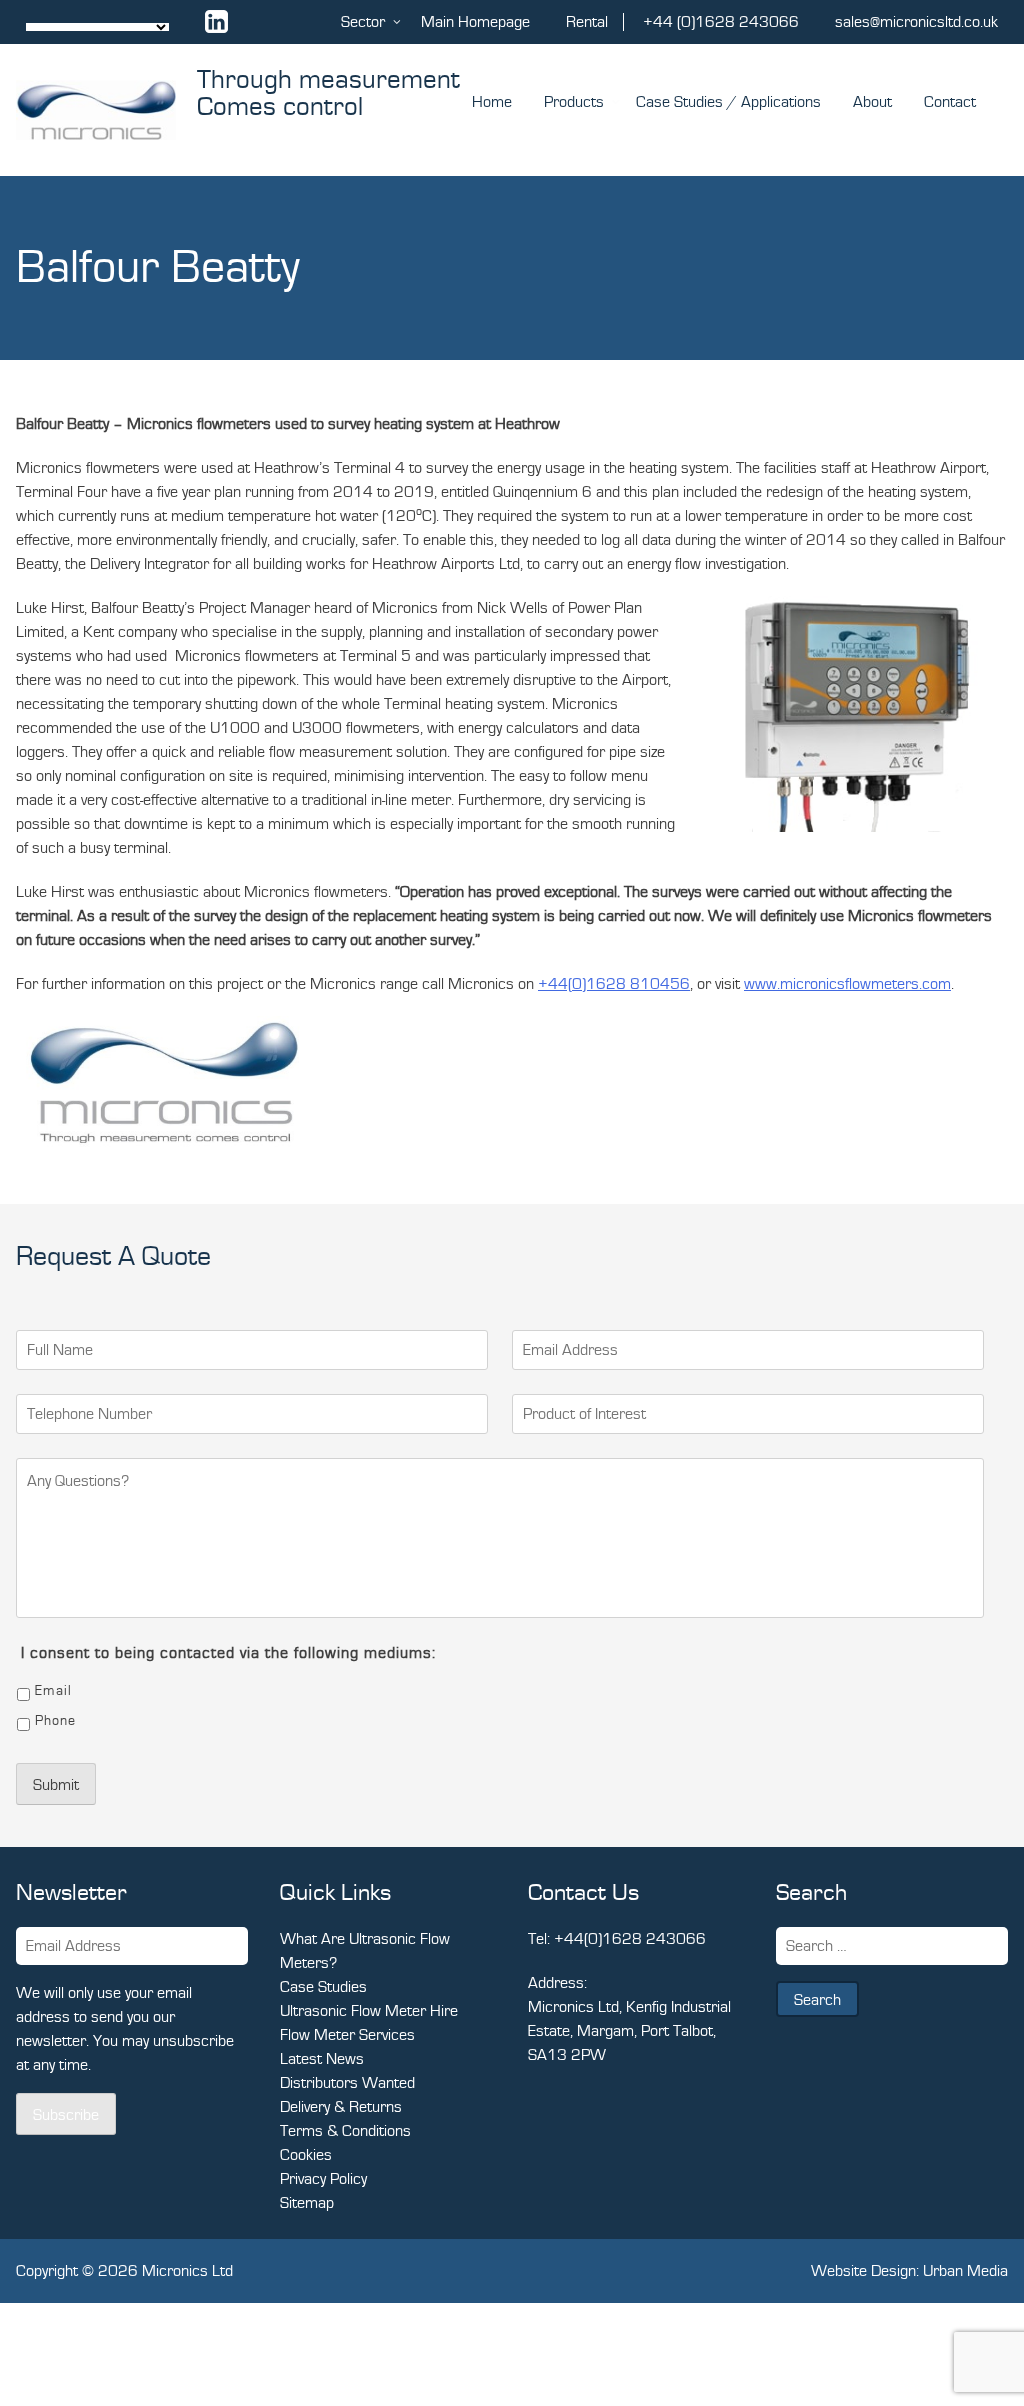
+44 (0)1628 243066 (721, 22)
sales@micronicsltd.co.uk (916, 22)
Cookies (306, 2155)
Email (53, 1691)
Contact (950, 102)
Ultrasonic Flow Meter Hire (369, 2011)
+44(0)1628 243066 (630, 1939)
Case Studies (323, 1987)
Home (492, 102)
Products (574, 102)
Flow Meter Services (347, 2035)
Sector (363, 22)
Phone (55, 1721)
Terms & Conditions (345, 2131)
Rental (587, 22)
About (872, 102)
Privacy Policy (323, 2179)
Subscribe (66, 2115)
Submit (56, 1785)
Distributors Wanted (347, 2083)
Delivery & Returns (341, 2107)
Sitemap (307, 2203)
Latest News (322, 2059)
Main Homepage (475, 22)
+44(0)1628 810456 (614, 984)
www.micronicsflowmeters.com (847, 984)
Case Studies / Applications (728, 102)
